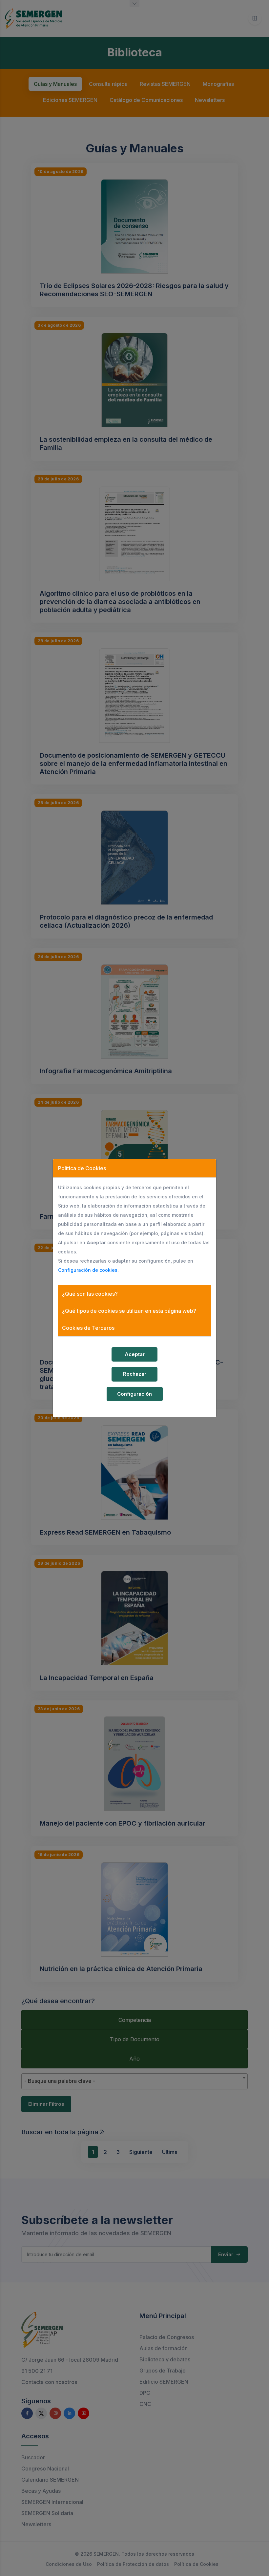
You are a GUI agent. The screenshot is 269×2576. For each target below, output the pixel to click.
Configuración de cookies (88, 1270)
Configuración (134, 1394)
